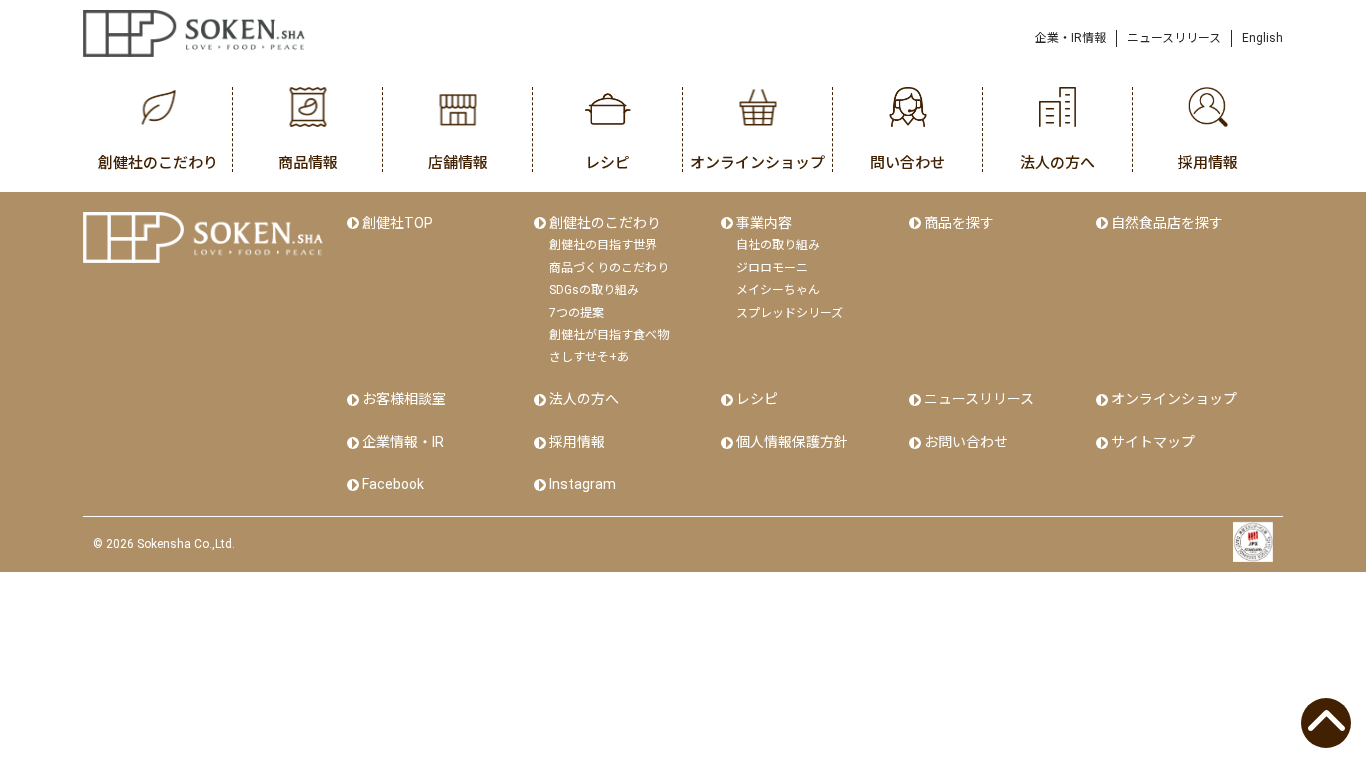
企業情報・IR (403, 442)
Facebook (393, 484)
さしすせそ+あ (589, 357)
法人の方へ (584, 399)
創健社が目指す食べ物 (609, 335)
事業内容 (764, 223)
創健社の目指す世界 (603, 245)
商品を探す (959, 223)
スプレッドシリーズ (789, 313)
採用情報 (577, 442)
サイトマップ (1153, 442)
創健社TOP (397, 223)
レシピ (757, 399)
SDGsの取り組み (594, 290)
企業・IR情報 (1070, 38)
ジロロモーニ (772, 268)
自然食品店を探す (1167, 223)
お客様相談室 (404, 399)
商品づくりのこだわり (609, 268)
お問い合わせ (966, 442)
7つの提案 (576, 313)
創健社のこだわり (605, 223)
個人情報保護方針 (792, 442)
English (1262, 38)
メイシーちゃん (778, 290)
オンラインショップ (1174, 399)
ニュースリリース (1174, 38)
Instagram (582, 484)
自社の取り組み (778, 245)
